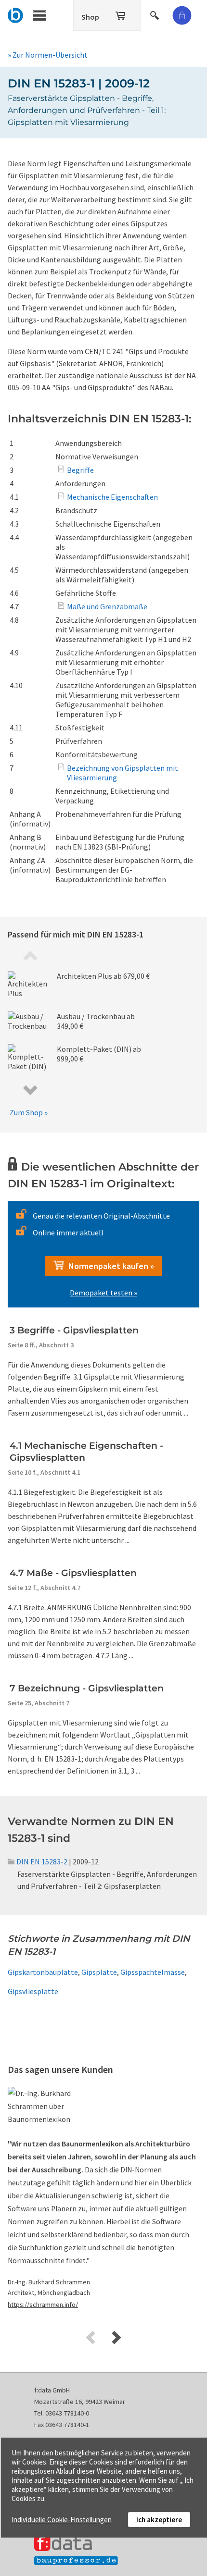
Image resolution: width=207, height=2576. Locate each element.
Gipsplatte (99, 1972)
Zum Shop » (29, 1112)
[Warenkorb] (121, 14)
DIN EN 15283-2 (42, 1861)
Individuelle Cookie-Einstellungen (62, 2520)
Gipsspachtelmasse (153, 1972)
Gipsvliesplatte (33, 1991)
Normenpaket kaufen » (109, 1266)
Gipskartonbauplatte (43, 1972)
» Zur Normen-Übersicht (48, 55)
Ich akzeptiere (159, 2520)
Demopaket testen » (103, 1293)
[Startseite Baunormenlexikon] (16, 14)
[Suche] (155, 14)
